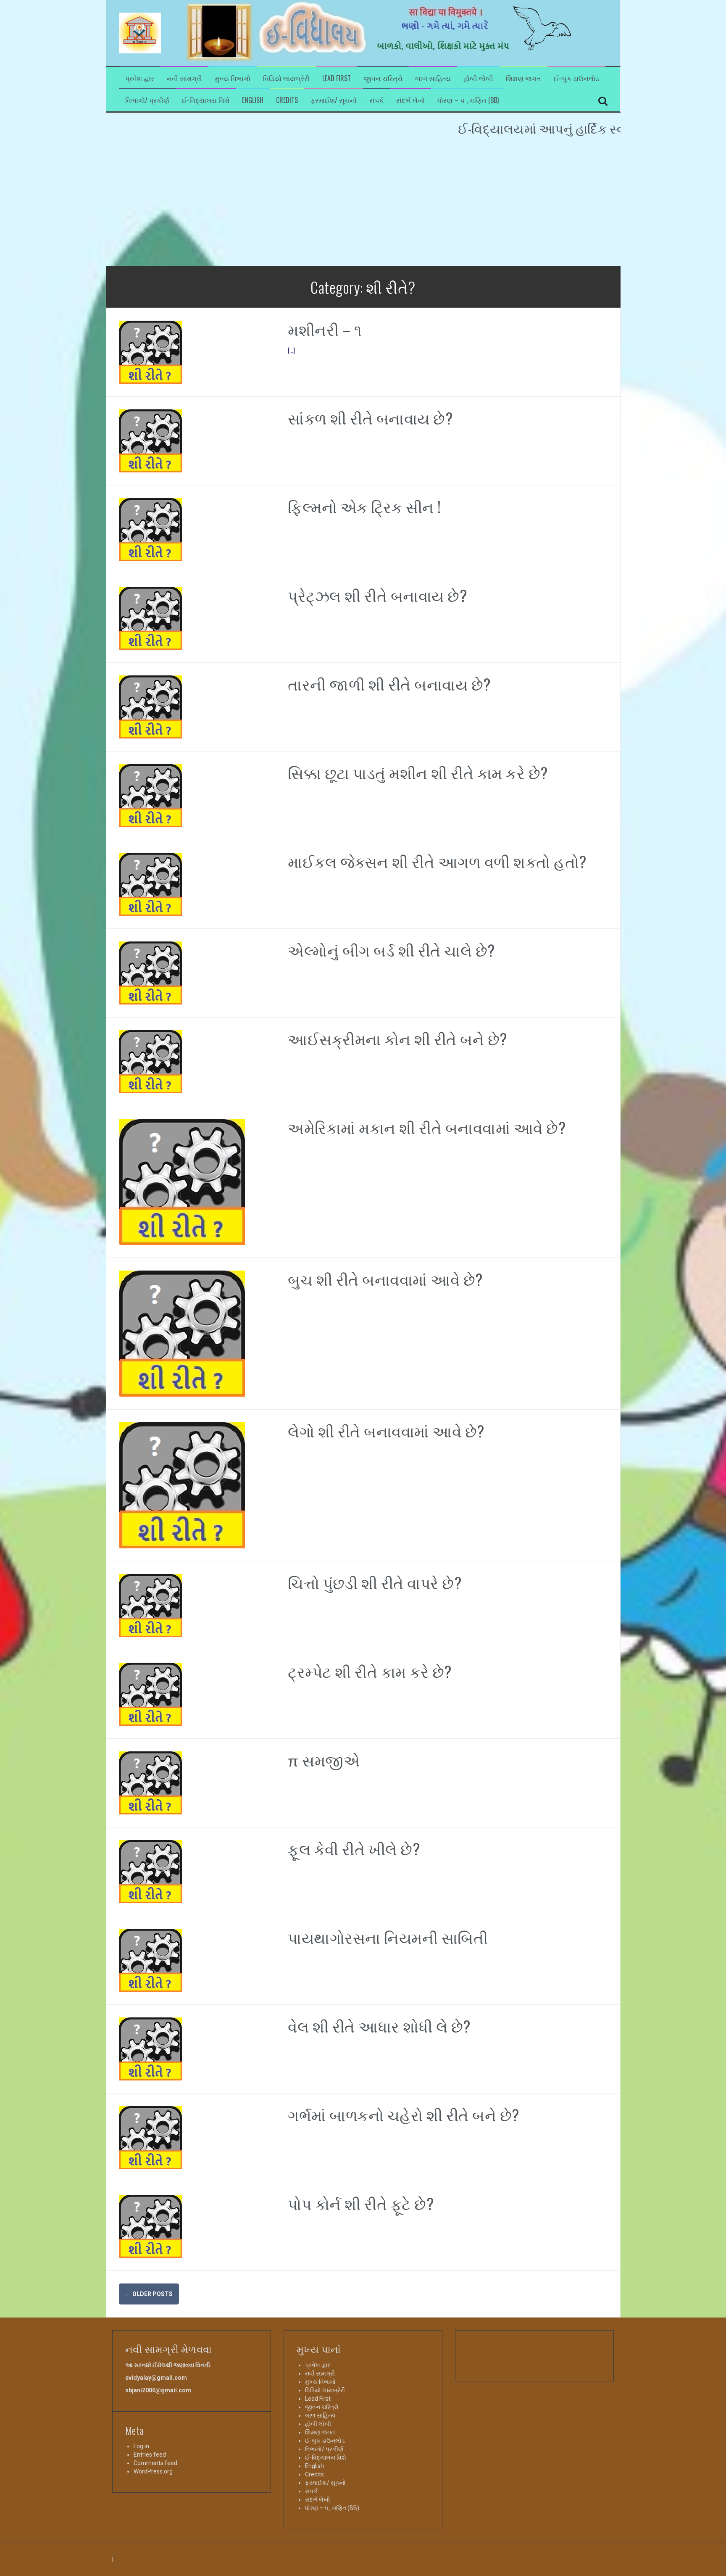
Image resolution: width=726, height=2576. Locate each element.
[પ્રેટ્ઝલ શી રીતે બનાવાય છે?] (150, 618)
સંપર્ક (376, 100)
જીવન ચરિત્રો (383, 78)
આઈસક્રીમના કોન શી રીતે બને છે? (397, 1038)
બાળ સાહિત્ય (433, 78)
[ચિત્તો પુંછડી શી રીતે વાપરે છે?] (150, 1605)
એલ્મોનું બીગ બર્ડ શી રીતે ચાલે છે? (391, 950)
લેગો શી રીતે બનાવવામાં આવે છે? (386, 1430)
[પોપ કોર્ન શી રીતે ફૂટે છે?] (150, 2226)
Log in (141, 2446)
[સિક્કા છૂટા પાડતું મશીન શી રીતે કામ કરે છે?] (150, 795)
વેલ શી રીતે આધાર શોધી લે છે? (379, 2026)
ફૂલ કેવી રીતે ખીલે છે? (354, 1848)
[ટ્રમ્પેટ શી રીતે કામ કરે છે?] (150, 1694)
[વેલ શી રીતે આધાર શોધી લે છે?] (150, 2049)
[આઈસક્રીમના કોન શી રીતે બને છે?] (150, 1061)
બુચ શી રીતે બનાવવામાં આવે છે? (385, 1279)
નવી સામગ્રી (184, 78)
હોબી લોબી (478, 78)
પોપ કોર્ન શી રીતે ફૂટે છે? (361, 2203)
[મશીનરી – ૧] (150, 352)
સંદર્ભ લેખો (410, 100)
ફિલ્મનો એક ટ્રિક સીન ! (364, 506)
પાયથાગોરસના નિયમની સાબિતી (388, 1937)
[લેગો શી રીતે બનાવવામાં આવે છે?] (182, 1485)
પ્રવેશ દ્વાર (140, 78)
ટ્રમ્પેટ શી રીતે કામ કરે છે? (370, 1671)
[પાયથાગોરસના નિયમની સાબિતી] (150, 1960)
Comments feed (155, 2463)
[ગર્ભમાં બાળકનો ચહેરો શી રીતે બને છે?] (150, 2137)
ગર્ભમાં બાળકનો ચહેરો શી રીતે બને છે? (404, 2114)
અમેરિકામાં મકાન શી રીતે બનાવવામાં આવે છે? (427, 1127)
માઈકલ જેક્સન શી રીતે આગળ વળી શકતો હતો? (437, 861)
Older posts (149, 2294)
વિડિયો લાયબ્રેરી (286, 78)
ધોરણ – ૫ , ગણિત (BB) (468, 100)
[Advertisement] (363, 203)
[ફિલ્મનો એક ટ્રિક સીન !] (150, 529)
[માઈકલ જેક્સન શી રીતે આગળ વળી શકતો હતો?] (150, 884)
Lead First (337, 78)
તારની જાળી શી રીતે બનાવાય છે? (389, 684)
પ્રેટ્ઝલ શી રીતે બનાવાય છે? (377, 595)
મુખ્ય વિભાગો (233, 78)
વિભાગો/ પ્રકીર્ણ (147, 100)
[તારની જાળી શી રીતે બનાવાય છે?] (150, 707)
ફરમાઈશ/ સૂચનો (334, 100)
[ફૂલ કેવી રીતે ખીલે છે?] (150, 1871)
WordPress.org (153, 2471)
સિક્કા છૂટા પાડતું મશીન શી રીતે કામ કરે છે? (418, 772)
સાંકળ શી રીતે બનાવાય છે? (370, 418)
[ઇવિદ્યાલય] (140, 32)
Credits (287, 100)
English (253, 100)
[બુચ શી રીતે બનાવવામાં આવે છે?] (182, 1333)
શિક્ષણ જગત (523, 78)
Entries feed (150, 2455)
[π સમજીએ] (150, 1782)
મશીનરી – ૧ (325, 329)
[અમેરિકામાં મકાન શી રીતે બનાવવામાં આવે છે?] (182, 1181)
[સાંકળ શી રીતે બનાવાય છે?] (150, 440)
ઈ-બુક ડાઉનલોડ (576, 78)
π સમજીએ (324, 1760)
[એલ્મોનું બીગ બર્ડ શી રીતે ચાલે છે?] (150, 973)
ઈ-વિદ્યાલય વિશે (206, 100)
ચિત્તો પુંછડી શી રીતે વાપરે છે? (375, 1582)
